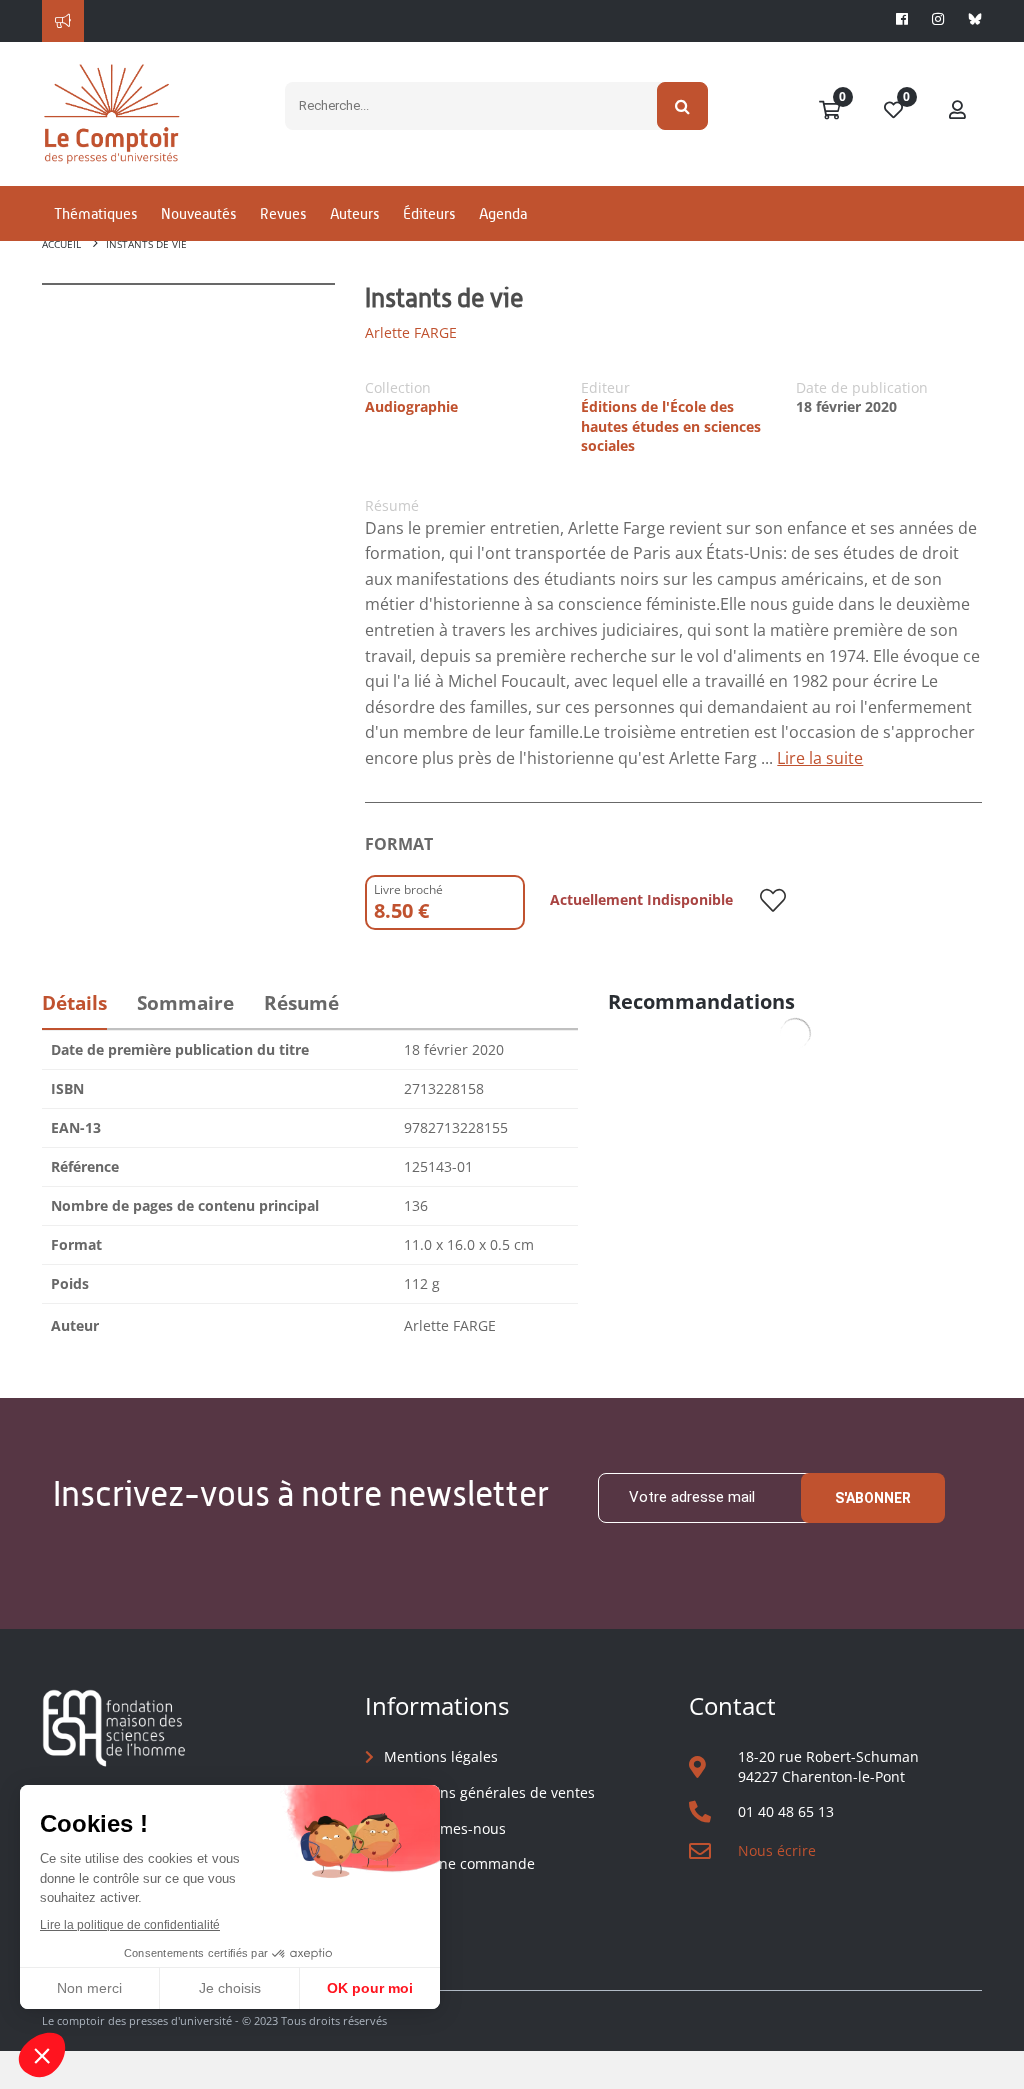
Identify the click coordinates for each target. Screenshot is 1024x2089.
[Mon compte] (958, 111)
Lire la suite (820, 758)
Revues (283, 213)
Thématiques (95, 213)
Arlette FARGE (411, 332)
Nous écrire (777, 1850)
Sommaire (185, 1003)
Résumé (301, 1003)
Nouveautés (198, 213)
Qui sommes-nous (445, 1828)
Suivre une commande (459, 1863)
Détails (74, 1003)
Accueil (61, 244)
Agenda (503, 213)
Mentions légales (441, 1756)
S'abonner (873, 1498)
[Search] (682, 106)
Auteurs (354, 213)
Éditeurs (429, 213)
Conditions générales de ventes (489, 1792)
